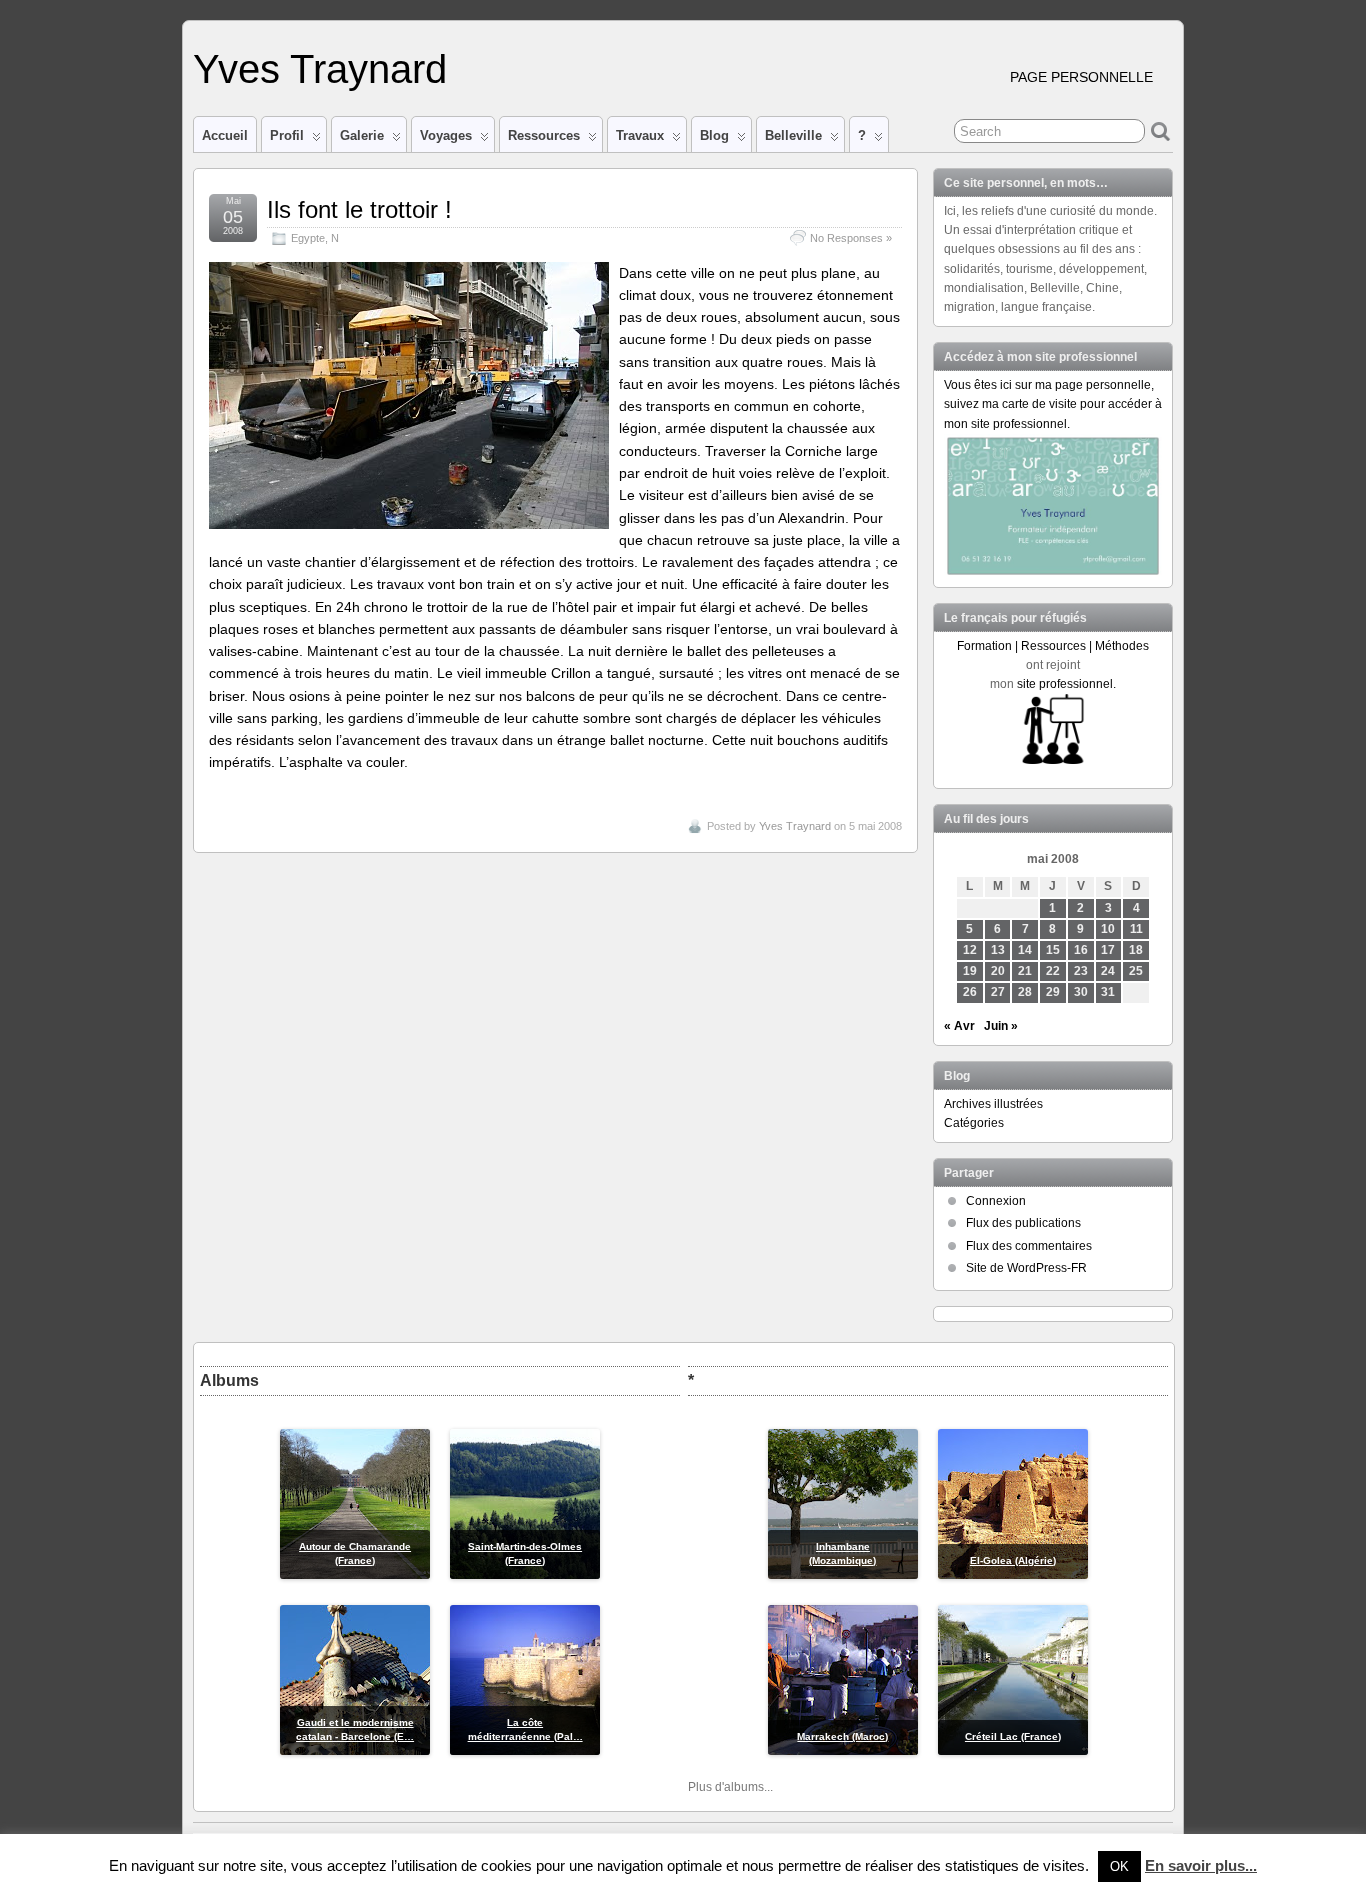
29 (1053, 992)
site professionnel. (1066, 684)
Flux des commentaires (1029, 1246)
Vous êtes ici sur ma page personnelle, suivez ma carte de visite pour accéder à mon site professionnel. (1053, 404)
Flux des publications (1023, 1223)
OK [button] (1119, 1866)
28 (1025, 992)
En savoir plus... (1201, 1865)
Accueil (225, 135)
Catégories (974, 1123)
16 (1081, 950)
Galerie (362, 135)
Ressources (544, 135)
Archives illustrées (993, 1104)
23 (1081, 971)
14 (1025, 950)
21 (1025, 971)
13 (998, 950)
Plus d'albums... (730, 1787)
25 (1136, 971)
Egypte (308, 238)
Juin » (1001, 1026)
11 (1136, 929)
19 (970, 971)
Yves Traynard (320, 69)
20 (998, 971)
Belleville (793, 135)
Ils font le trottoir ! (359, 209)
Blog (714, 135)
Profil (287, 135)
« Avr (959, 1026)
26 (970, 992)
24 (1108, 971)
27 (998, 992)
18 (1136, 950)
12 (970, 950)
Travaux (640, 135)
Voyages (446, 135)
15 (1053, 950)
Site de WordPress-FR (1026, 1268)
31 (1108, 992)
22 (1053, 971)
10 (1108, 929)
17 (1108, 950)
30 (1081, 992)
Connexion (996, 1201)
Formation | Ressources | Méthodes (1053, 646)
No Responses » (851, 238)
